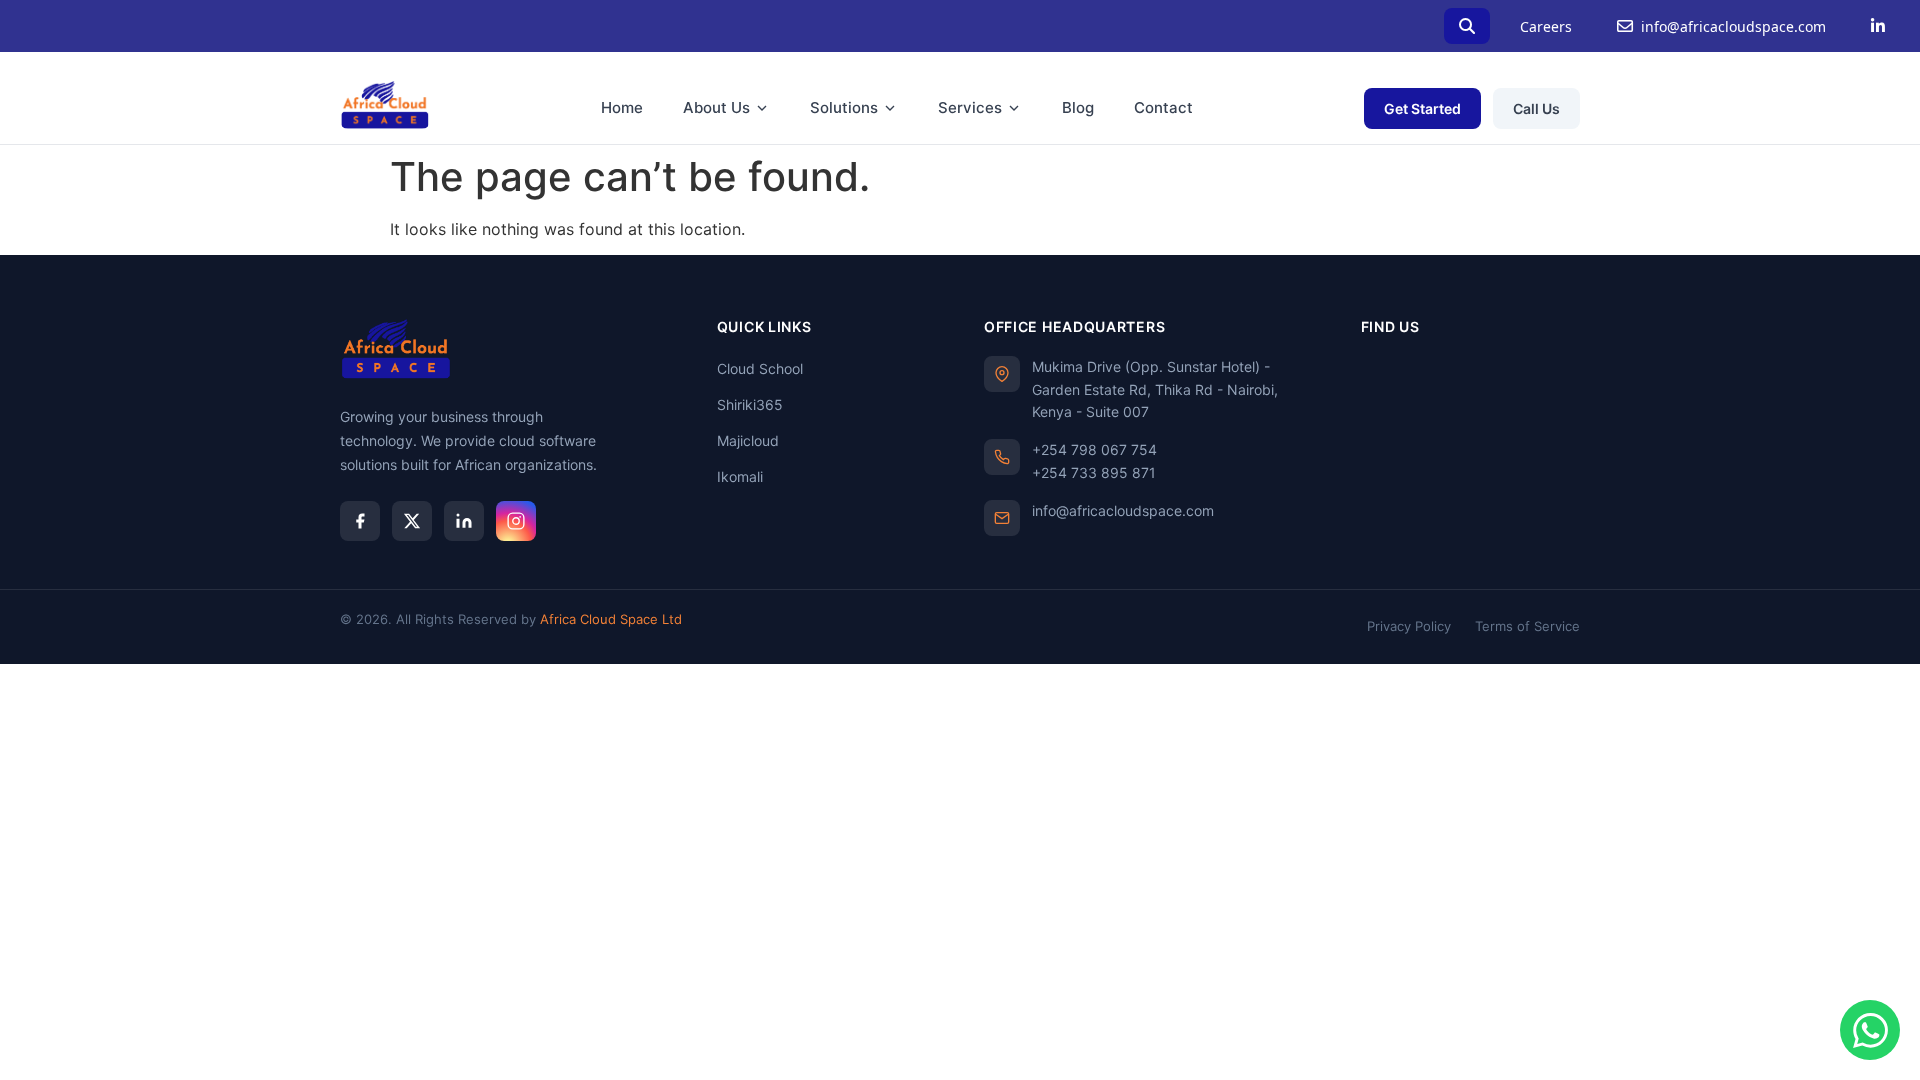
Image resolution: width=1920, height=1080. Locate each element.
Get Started (1422, 108)
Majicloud (748, 440)
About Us (716, 107)
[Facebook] (360, 521)
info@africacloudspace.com (1733, 26)
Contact (1163, 107)
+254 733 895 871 (1094, 472)
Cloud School (760, 368)
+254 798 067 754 (1094, 449)
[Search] (1467, 26)
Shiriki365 (750, 404)
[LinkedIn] (1878, 26)
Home (622, 107)
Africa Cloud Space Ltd (611, 619)
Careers (1546, 26)
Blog (1078, 107)
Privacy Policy (1409, 626)
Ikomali (740, 476)
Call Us (1536, 108)
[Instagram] (516, 521)
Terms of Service (1527, 626)
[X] (412, 521)
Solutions (844, 107)
